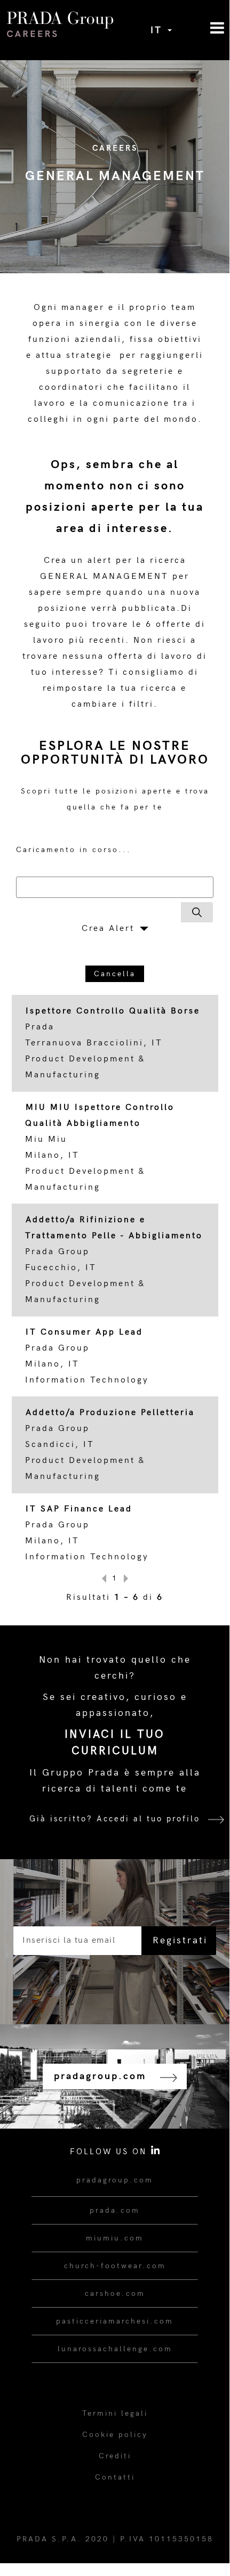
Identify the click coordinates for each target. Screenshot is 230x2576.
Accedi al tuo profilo (148, 1819)
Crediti (115, 2456)
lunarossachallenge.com (115, 2349)
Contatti (115, 2477)
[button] (201, 28)
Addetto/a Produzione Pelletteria (110, 1413)
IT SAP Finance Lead (79, 1509)
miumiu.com (115, 2238)
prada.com (115, 2210)
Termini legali (115, 2413)
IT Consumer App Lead (84, 1332)
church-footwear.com (115, 2266)
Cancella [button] (115, 974)
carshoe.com (115, 2293)
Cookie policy (115, 2435)
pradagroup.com (115, 2180)
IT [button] (158, 30)
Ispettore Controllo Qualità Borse (113, 1011)
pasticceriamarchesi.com (115, 2321)
